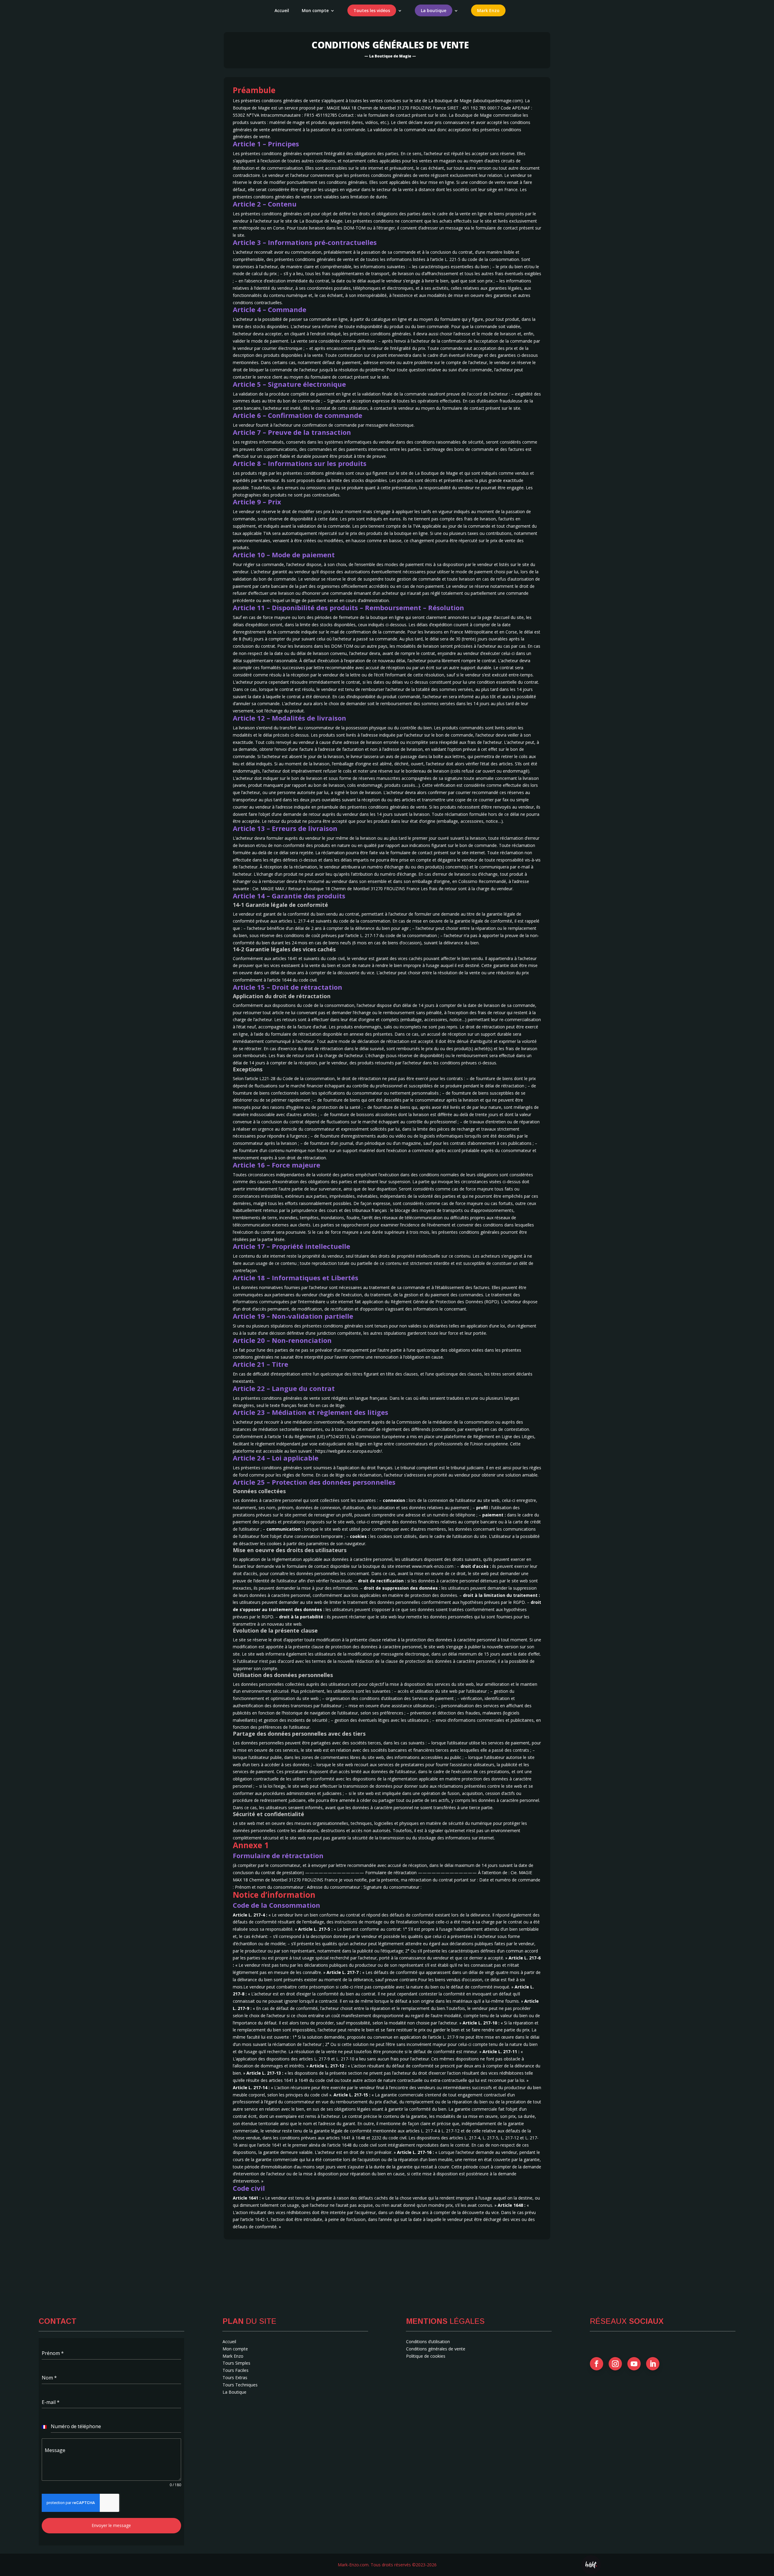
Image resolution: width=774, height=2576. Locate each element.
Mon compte (315, 11)
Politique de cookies (426, 2356)
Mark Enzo (233, 2356)
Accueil (282, 11)
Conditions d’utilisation (428, 2342)
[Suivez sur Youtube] (634, 2364)
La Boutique (234, 2392)
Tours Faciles (236, 2370)
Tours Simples (236, 2363)
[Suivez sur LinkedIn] (653, 2364)
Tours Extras (235, 2377)
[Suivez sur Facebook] (597, 2364)
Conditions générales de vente (436, 2349)
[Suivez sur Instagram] (615, 2364)
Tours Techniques (240, 2385)
